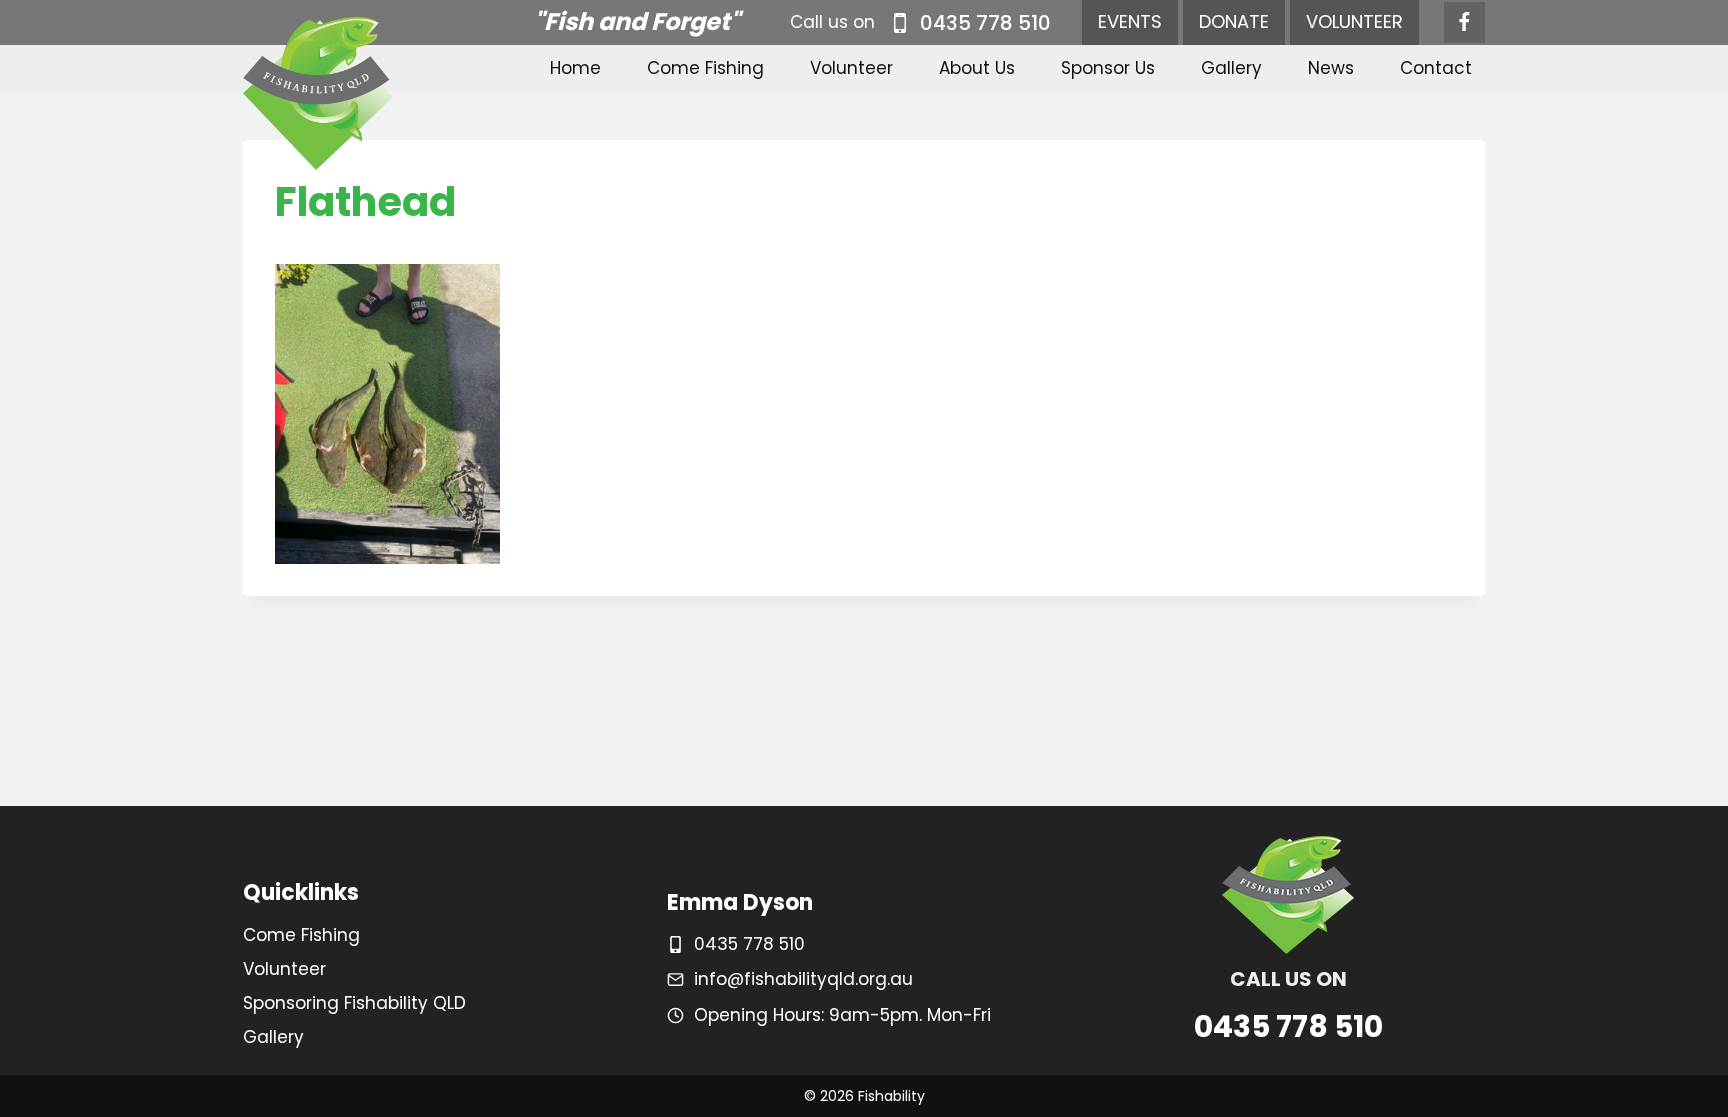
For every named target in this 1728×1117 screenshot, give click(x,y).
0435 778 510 (749, 944)
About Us (977, 68)
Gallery (1231, 68)
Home (575, 68)
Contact (1436, 68)
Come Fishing (705, 68)
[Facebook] (1464, 22)
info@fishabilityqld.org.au (803, 979)
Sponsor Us (1108, 68)
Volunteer (851, 68)
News (1331, 68)
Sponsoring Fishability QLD (354, 1003)
